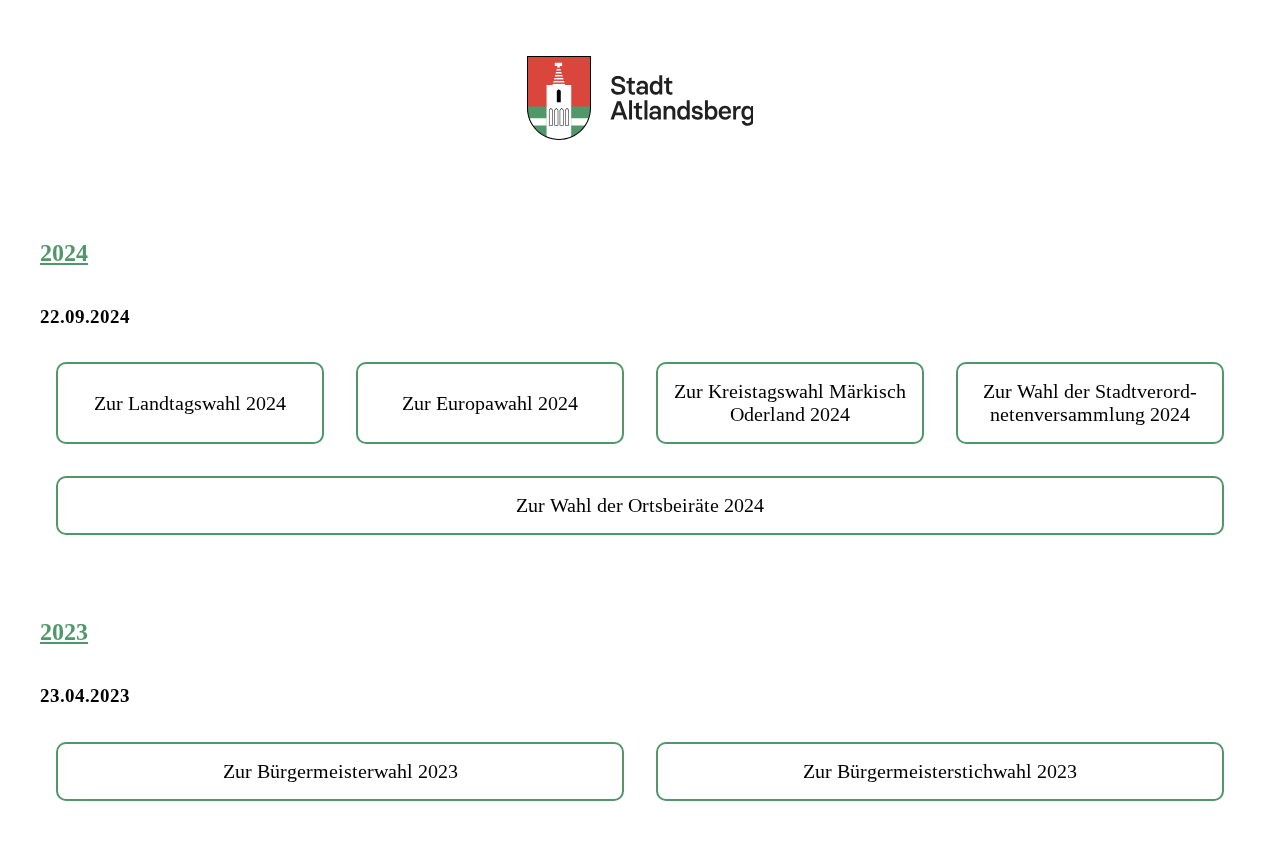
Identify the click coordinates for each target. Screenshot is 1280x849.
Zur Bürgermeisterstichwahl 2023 (940, 771)
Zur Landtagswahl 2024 (190, 403)
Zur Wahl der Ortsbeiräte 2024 (640, 505)
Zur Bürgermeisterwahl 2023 (340, 771)
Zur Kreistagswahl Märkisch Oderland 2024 (790, 402)
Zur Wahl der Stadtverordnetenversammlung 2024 (1090, 402)
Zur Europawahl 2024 (490, 403)
